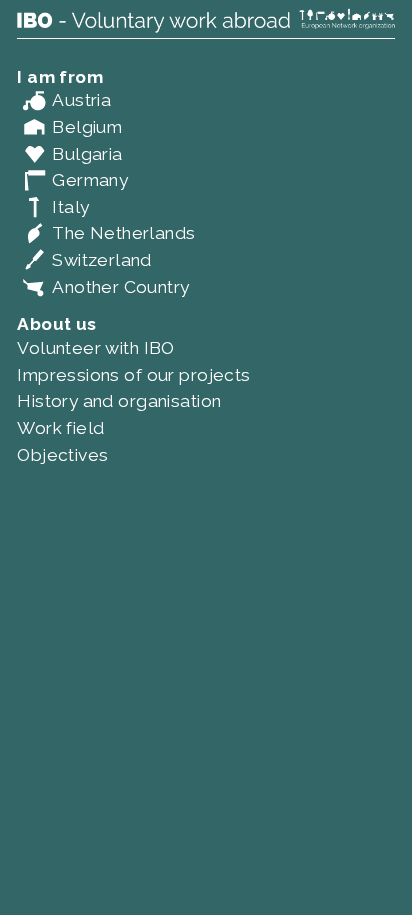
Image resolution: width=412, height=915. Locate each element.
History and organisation (119, 401)
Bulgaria (69, 154)
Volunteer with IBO (96, 348)
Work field (60, 428)
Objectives (62, 455)
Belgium (69, 127)
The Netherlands (106, 233)
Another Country (103, 287)
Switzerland (84, 260)
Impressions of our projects (133, 375)
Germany (72, 180)
